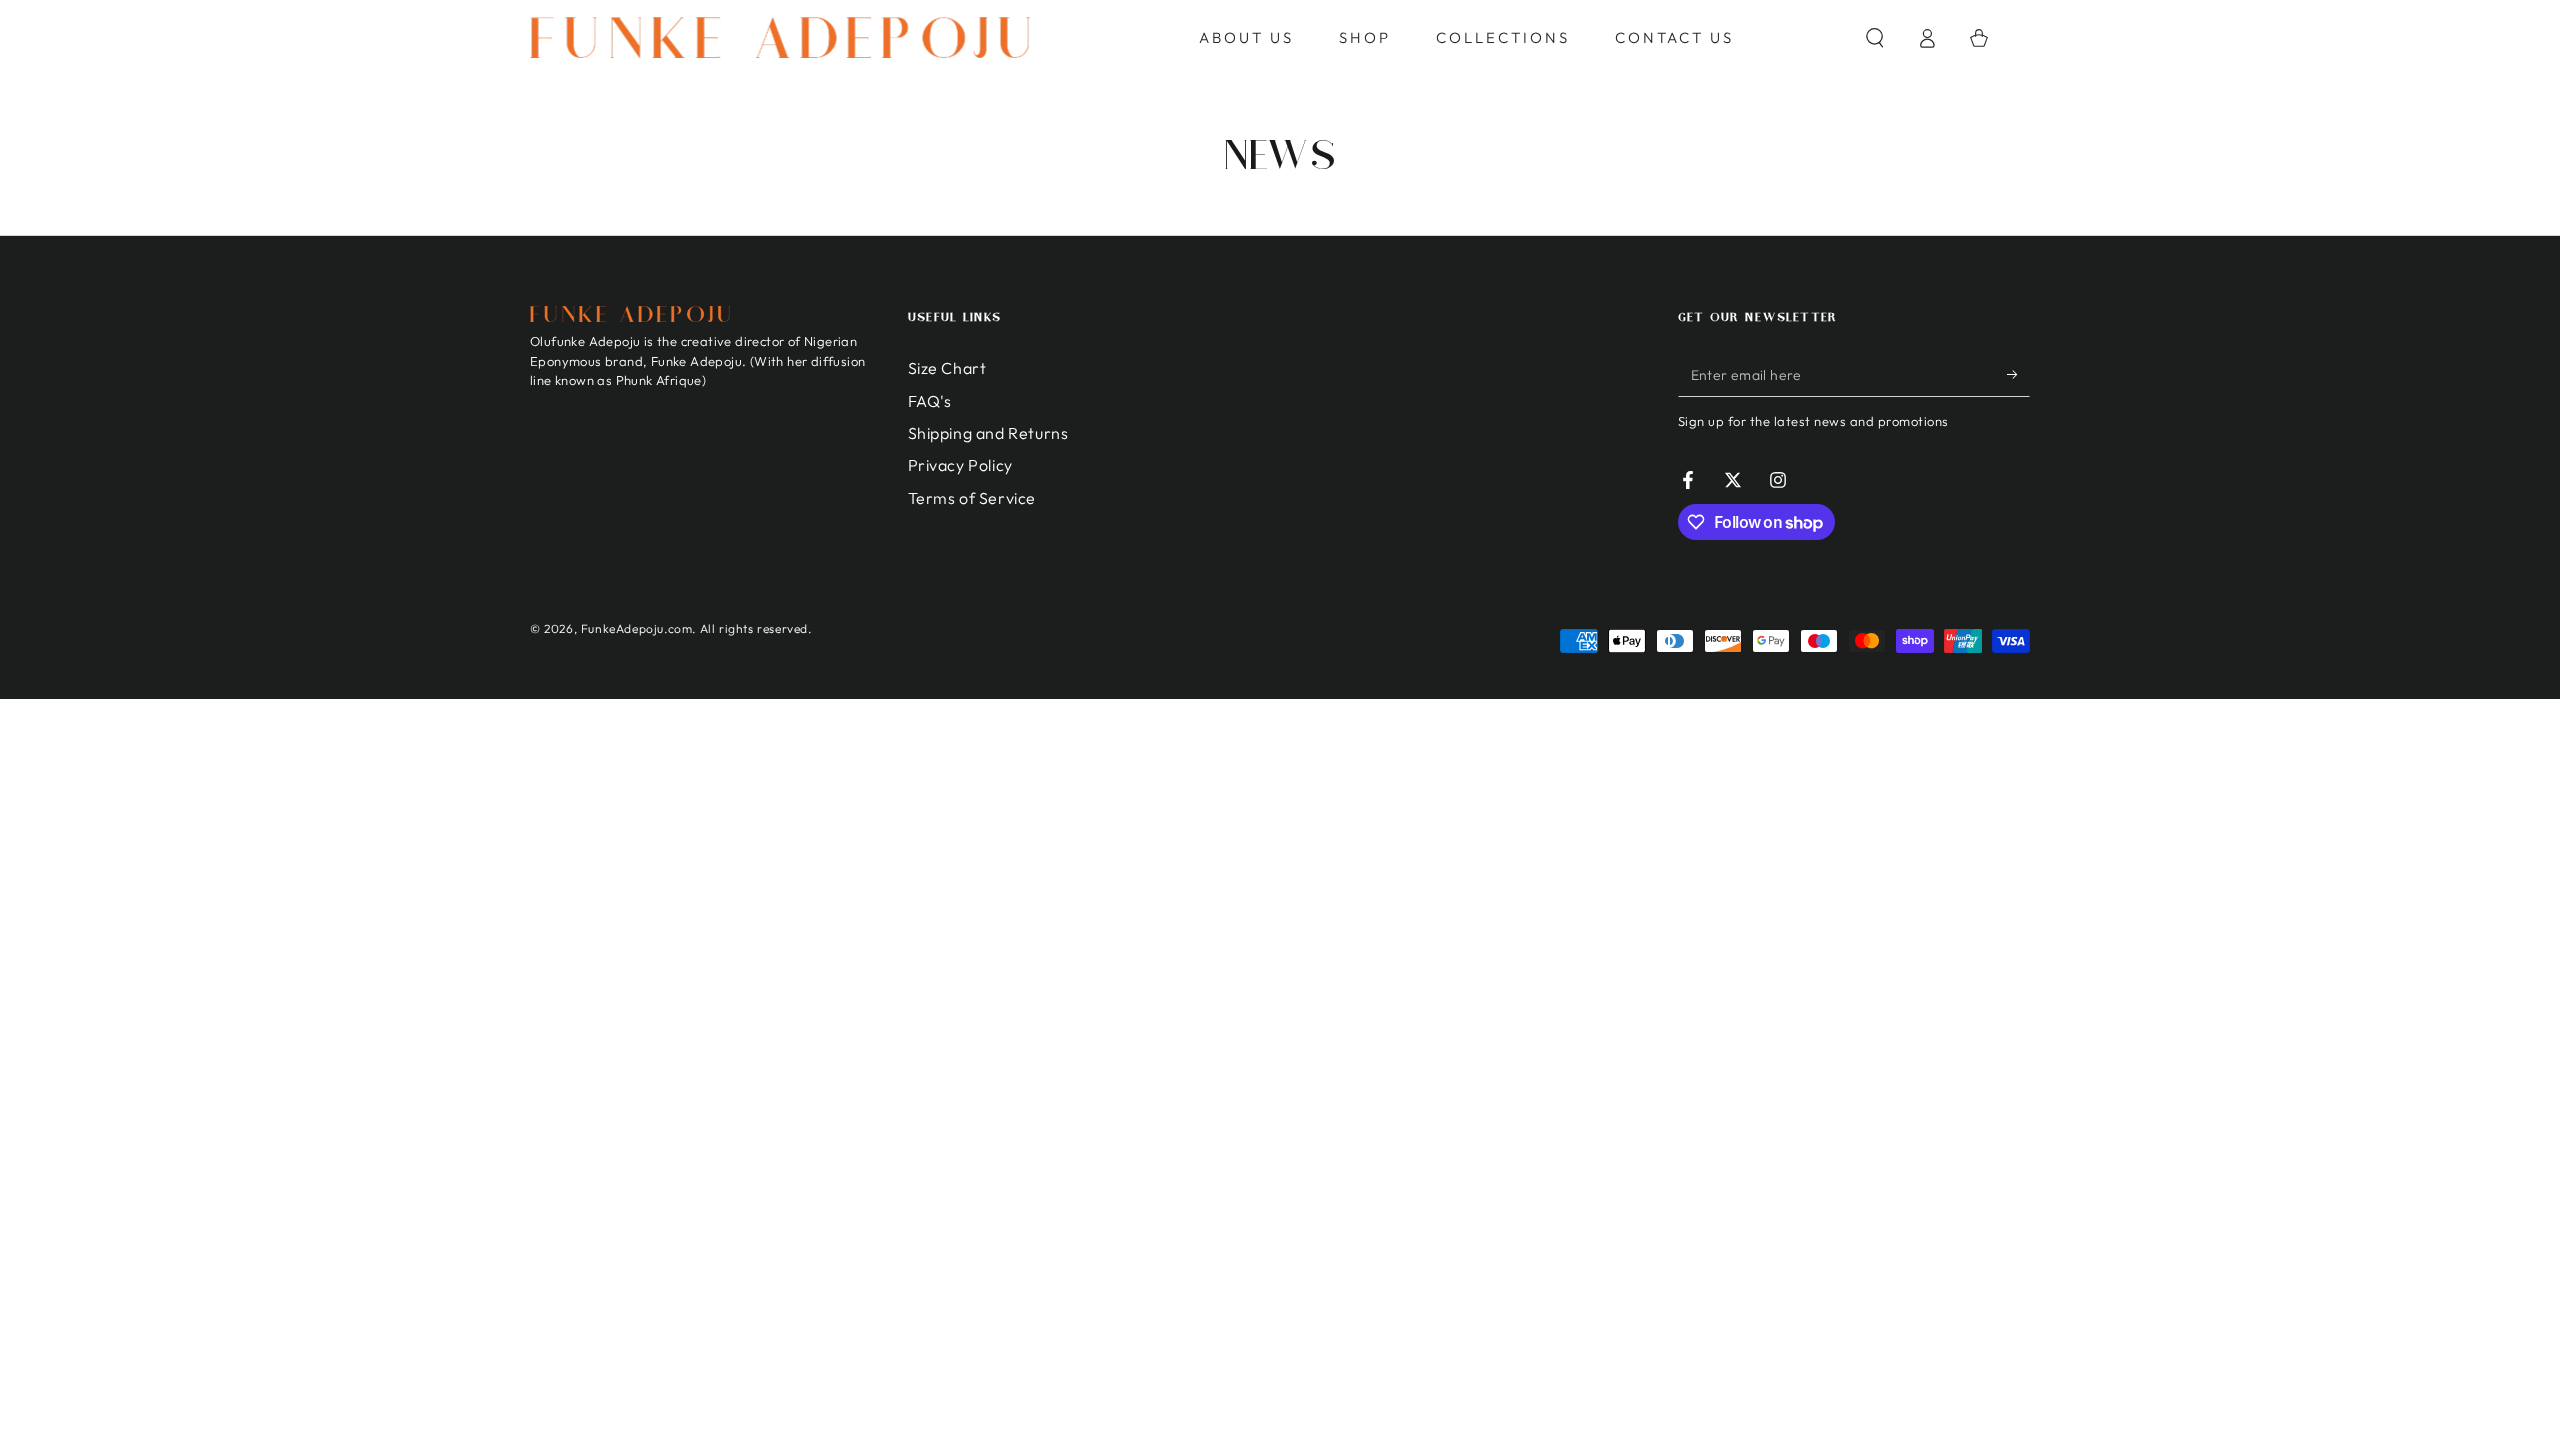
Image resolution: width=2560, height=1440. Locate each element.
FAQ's (930, 401)
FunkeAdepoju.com (637, 628)
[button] (1875, 38)
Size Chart (947, 368)
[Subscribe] (2018, 374)
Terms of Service (972, 498)
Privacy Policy (960, 465)
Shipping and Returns (988, 433)
